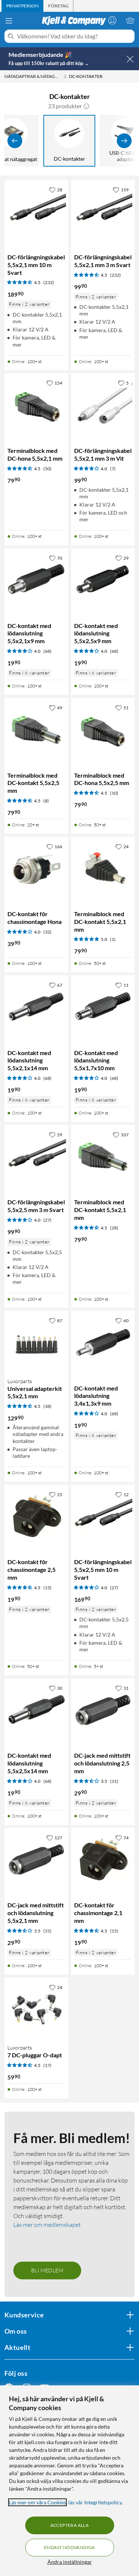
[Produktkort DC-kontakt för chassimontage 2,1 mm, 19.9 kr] (103, 1860)
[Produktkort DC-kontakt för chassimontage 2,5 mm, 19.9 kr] (36, 1516)
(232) (49, 282)
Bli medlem (47, 2270)
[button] (86, 106)
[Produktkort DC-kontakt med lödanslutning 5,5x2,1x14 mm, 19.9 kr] (36, 1007)
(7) (113, 469)
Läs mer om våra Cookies (37, 2502)
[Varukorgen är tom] (130, 20)
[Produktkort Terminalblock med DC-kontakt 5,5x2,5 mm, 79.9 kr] (36, 730)
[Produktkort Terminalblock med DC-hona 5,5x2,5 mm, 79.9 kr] (103, 730)
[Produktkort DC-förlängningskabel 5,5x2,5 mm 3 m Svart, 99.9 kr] (36, 1157)
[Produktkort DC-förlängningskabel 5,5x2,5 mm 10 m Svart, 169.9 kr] (103, 1516)
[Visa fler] (124, 141)
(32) (47, 932)
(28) (114, 1228)
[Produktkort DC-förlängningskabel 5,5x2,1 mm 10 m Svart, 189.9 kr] (36, 212)
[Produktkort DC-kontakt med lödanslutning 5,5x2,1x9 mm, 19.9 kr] (36, 580)
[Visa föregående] (15, 141)
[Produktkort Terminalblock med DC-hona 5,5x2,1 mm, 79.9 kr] (36, 405)
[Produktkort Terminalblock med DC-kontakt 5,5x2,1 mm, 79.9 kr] (103, 869)
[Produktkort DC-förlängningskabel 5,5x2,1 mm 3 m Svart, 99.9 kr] (103, 212)
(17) (47, 2065)
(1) (113, 939)
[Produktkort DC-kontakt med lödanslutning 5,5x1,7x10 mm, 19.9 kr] (103, 1007)
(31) (114, 1781)
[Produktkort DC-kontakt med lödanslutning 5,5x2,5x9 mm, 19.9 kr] (103, 580)
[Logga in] (112, 20)
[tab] (22, 6)
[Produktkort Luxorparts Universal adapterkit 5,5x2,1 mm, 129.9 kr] (36, 1342)
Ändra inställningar (70, 2562)
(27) (47, 1220)
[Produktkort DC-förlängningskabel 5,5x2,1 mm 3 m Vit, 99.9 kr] (103, 405)
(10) (114, 793)
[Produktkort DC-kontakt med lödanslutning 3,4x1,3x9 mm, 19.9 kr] (103, 1342)
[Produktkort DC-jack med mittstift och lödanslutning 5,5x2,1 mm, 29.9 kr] (36, 1860)
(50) (47, 469)
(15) (47, 1588)
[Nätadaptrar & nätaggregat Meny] (65, 76)
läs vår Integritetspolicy (95, 2502)
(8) (46, 801)
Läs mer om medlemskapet (47, 2225)
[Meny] (9, 21)
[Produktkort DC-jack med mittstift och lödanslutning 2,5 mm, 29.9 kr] (103, 1710)
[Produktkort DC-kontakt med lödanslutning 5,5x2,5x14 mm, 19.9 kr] (36, 1710)
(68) (47, 651)
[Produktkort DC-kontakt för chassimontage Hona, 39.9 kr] (36, 869)
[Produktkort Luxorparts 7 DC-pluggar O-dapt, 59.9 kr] (36, 2009)
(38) (47, 1406)
